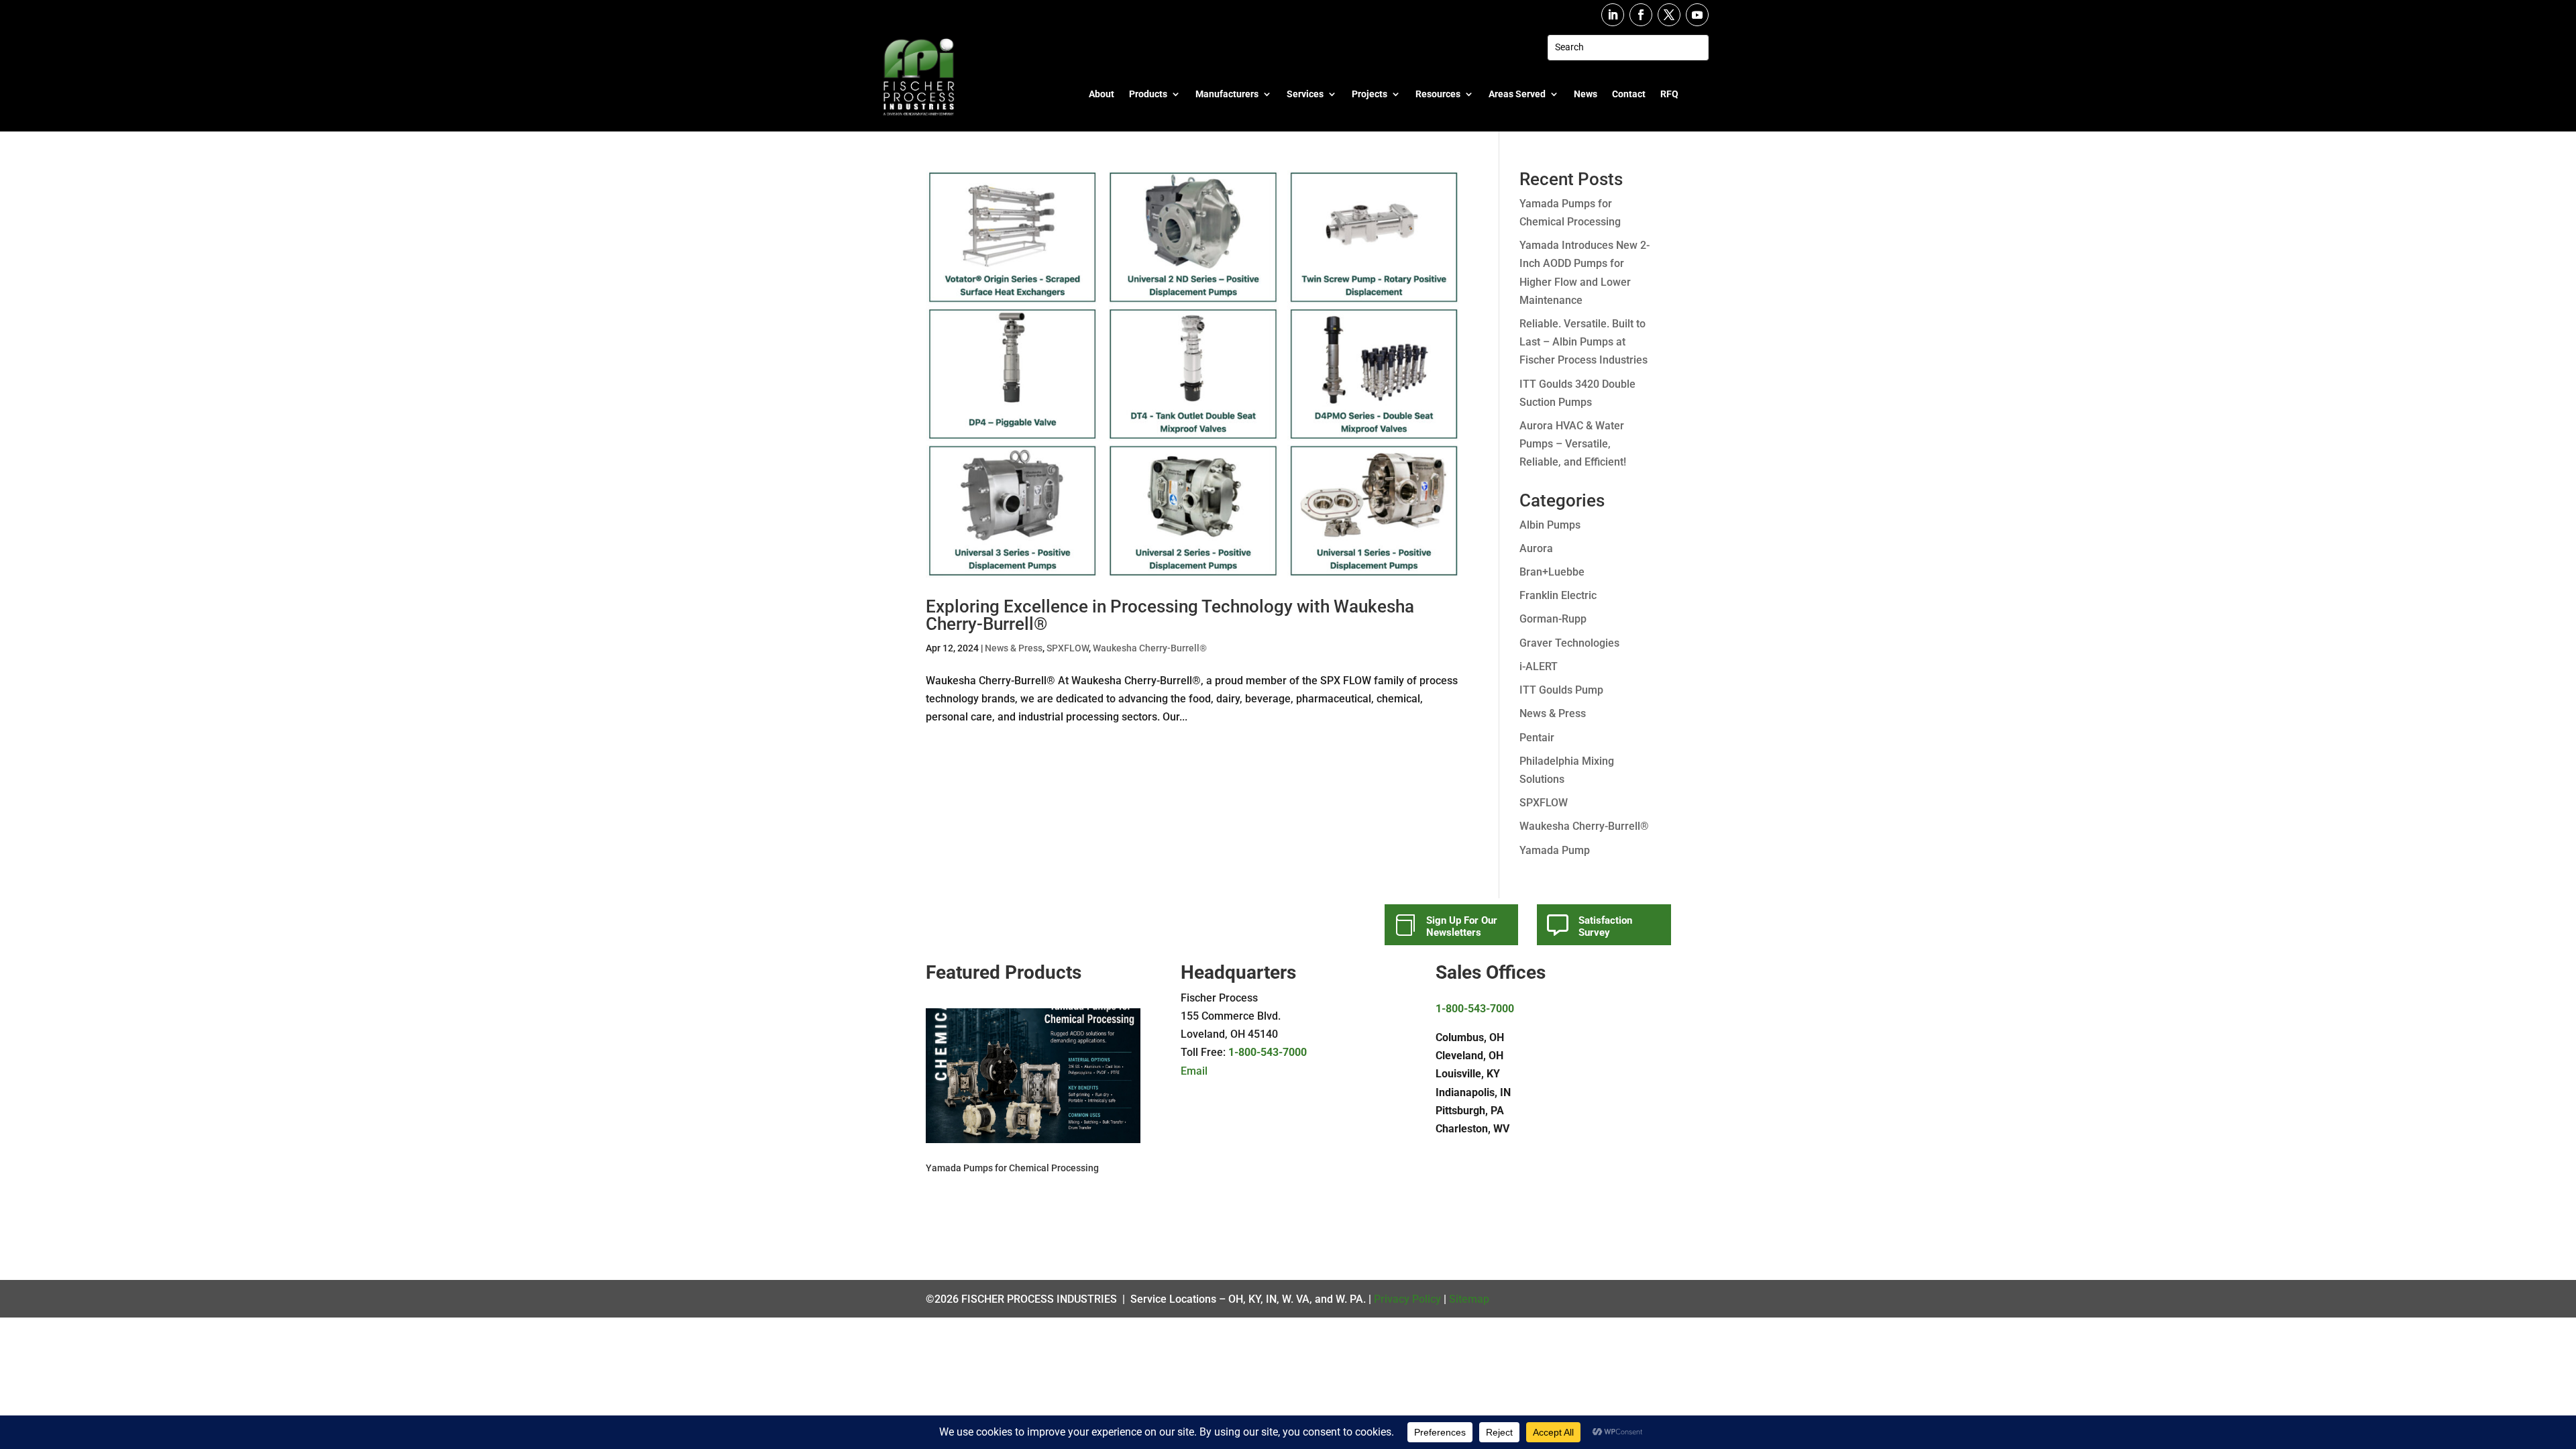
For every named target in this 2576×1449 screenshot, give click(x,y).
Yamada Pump (1555, 850)
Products (1148, 94)
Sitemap (1469, 1299)
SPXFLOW (1068, 648)
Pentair (1537, 738)
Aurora (1536, 548)
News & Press (1014, 648)
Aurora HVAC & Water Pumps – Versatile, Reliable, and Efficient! (1573, 444)
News (1586, 94)
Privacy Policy (1407, 1299)
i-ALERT (1539, 666)
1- (1233, 1052)
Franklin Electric (1558, 595)
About (1102, 94)
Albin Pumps (1550, 525)
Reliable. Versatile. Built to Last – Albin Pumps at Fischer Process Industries (1584, 342)
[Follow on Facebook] (1641, 15)
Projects (1370, 94)
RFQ (1669, 94)
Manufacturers (1227, 94)
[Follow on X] (1669, 15)
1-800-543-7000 (1475, 1009)
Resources (1438, 94)
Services (1305, 94)
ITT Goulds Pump (1561, 690)
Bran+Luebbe (1552, 572)
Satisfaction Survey (1605, 926)
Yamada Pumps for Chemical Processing (1012, 1168)
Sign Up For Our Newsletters (1462, 926)
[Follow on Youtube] (1697, 15)
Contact (1629, 94)
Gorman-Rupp (1553, 619)
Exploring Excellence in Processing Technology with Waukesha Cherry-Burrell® (1170, 615)
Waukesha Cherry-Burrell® (1150, 648)
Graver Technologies (1569, 643)
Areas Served (1517, 94)
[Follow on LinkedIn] (1613, 15)
